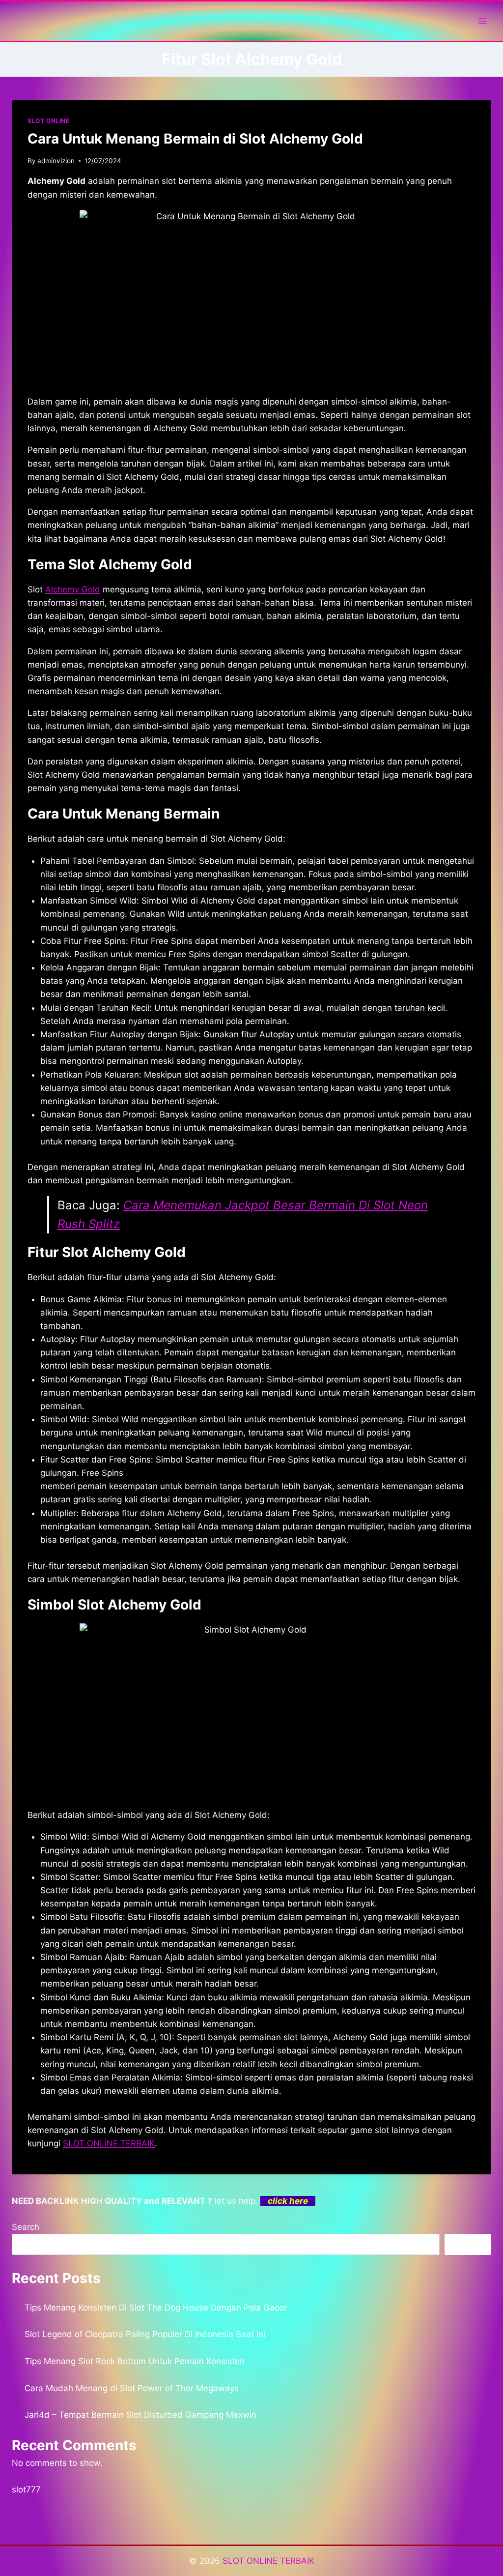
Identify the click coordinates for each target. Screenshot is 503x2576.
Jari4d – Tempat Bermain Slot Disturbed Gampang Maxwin (140, 2415)
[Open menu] (482, 21)
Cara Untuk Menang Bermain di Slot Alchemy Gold (195, 139)
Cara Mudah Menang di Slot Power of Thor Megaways (132, 2388)
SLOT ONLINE (49, 121)
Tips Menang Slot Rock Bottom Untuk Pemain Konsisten (135, 2361)
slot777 (26, 2489)
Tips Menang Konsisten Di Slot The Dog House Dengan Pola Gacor (156, 2308)
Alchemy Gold (73, 589)
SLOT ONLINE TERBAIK (109, 2143)
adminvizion (56, 161)
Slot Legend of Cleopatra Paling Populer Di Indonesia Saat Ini (145, 2334)
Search (26, 2227)
